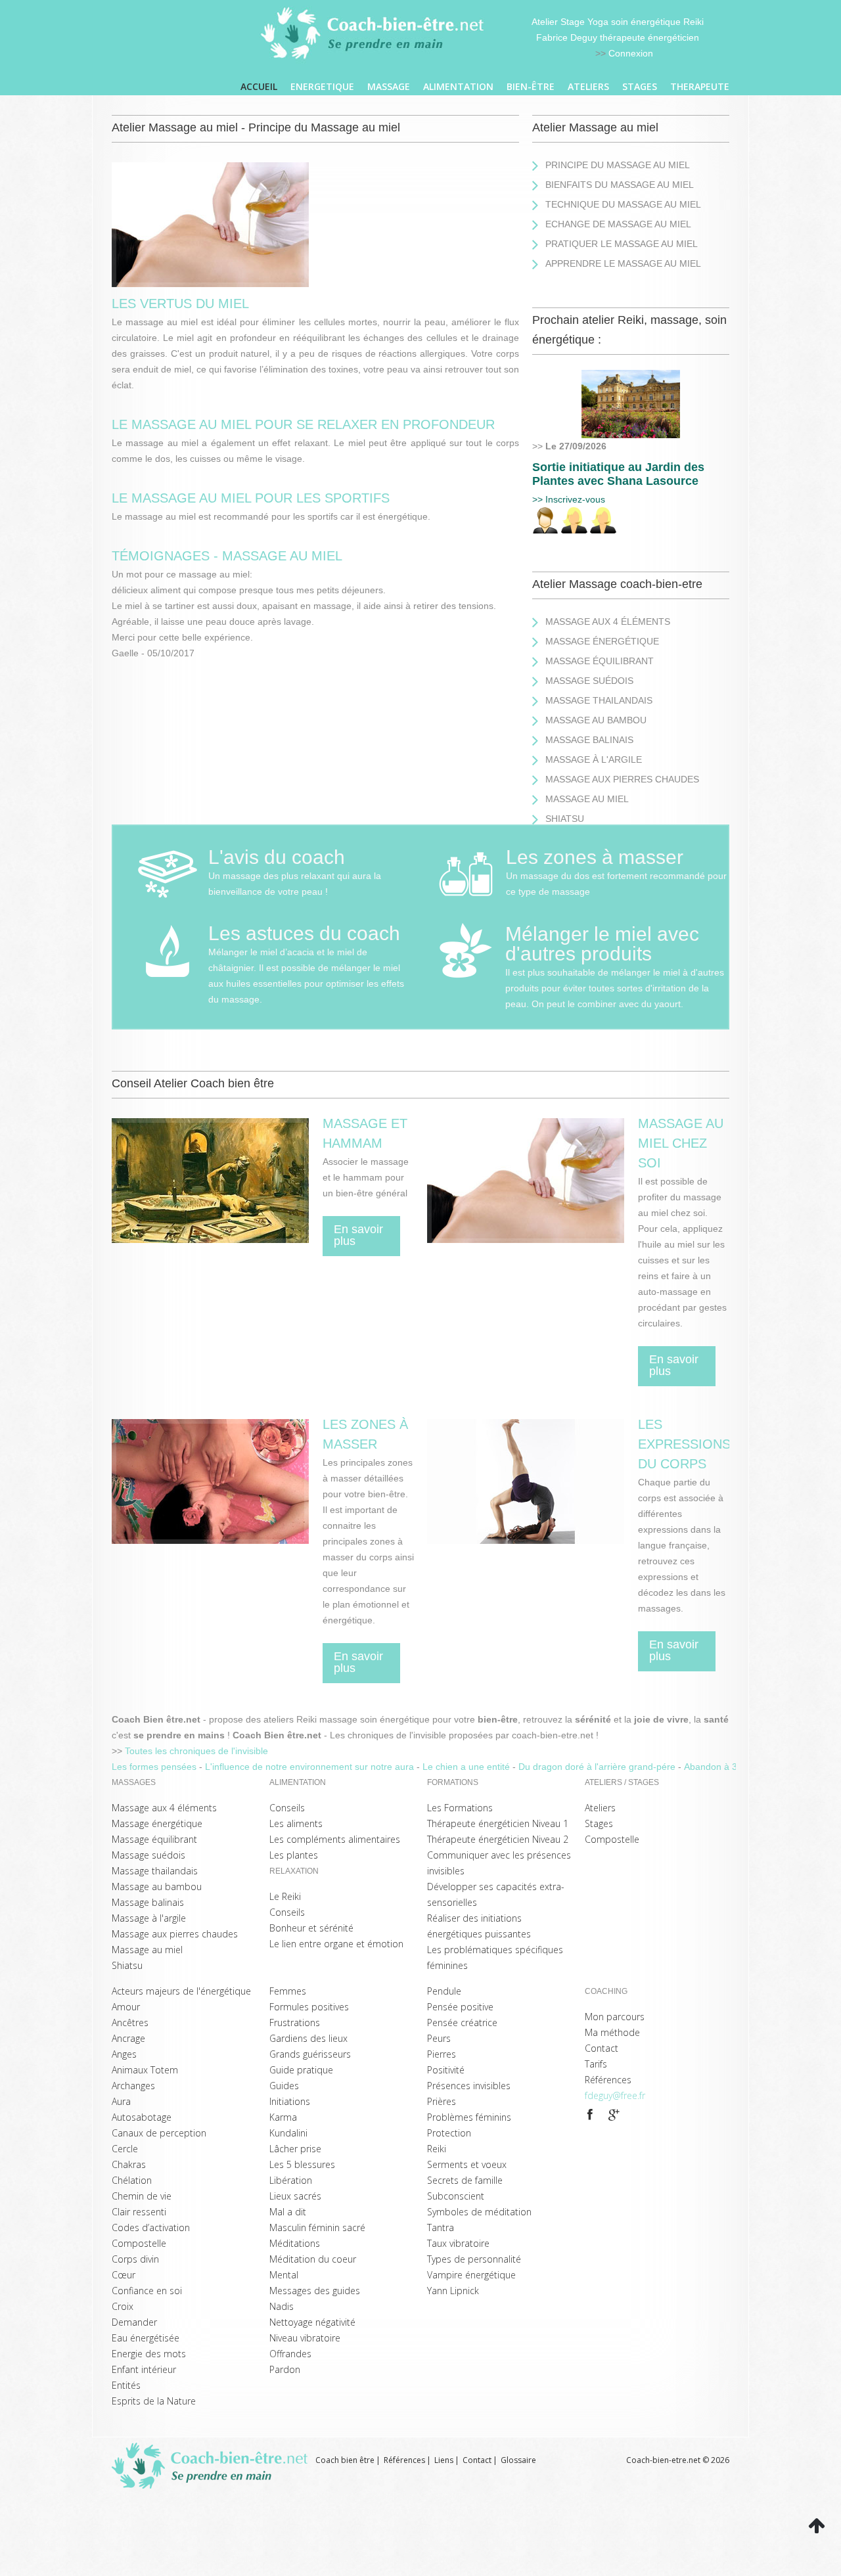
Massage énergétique (602, 641)
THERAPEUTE (700, 86)
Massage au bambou (596, 720)
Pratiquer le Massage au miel (622, 244)
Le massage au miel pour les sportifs (251, 498)
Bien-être (531, 86)
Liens (444, 2460)
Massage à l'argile (594, 759)
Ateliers (588, 86)
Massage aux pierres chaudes (622, 779)
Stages (640, 86)
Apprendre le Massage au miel (623, 263)
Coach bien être (345, 2460)
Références (404, 2460)
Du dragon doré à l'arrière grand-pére (598, 1767)
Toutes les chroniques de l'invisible (196, 1751)
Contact (477, 2460)
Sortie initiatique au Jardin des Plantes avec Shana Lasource (618, 474)
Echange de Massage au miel (618, 224)
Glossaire (518, 2460)
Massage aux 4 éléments (608, 621)
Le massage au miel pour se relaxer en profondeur (303, 424)
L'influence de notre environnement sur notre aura (311, 1767)
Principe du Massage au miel (618, 165)
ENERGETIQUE (322, 86)
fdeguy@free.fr (615, 2095)
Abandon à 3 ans (721, 1767)
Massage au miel (587, 799)
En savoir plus (358, 1235)
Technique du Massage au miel (623, 204)
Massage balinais (589, 740)
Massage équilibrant (600, 661)
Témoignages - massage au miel (227, 556)
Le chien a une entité (467, 1767)
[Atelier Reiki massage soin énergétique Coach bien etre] (375, 34)
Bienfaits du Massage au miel (620, 185)
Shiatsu (565, 819)
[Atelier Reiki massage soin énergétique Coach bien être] (214, 2466)
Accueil (259, 86)
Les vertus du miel (180, 304)
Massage (389, 86)
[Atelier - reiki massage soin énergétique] (590, 2115)
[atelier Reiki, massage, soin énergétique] (631, 378)
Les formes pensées (155, 1767)
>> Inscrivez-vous (569, 499)
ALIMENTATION (458, 86)
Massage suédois (589, 681)
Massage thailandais (599, 700)
